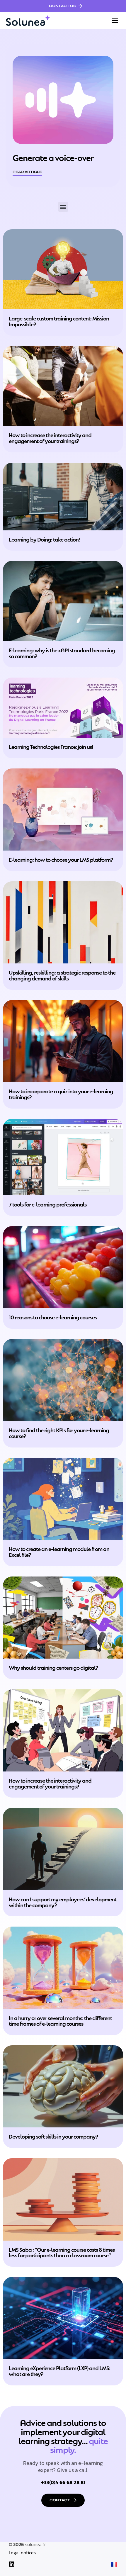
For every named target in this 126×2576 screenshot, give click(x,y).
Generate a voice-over (53, 157)
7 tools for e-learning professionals (48, 1204)
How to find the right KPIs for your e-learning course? (59, 1433)
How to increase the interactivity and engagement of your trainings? (50, 438)
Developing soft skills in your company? (53, 2136)
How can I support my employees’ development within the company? (63, 1902)
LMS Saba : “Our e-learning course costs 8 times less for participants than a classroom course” (62, 2252)
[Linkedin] (12, 2564)
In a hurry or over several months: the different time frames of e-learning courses (60, 2021)
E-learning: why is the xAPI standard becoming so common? (62, 653)
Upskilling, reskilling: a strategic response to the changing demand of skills (62, 975)
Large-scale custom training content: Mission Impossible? (59, 321)
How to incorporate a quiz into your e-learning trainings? (61, 1094)
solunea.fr (36, 2544)
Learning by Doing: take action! (44, 539)
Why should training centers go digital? (53, 1667)
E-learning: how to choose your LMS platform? (61, 859)
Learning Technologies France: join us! (51, 746)
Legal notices (22, 2553)
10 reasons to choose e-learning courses (53, 1317)
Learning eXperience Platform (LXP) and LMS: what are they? (59, 2371)
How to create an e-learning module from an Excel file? (59, 1551)
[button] (115, 21)
